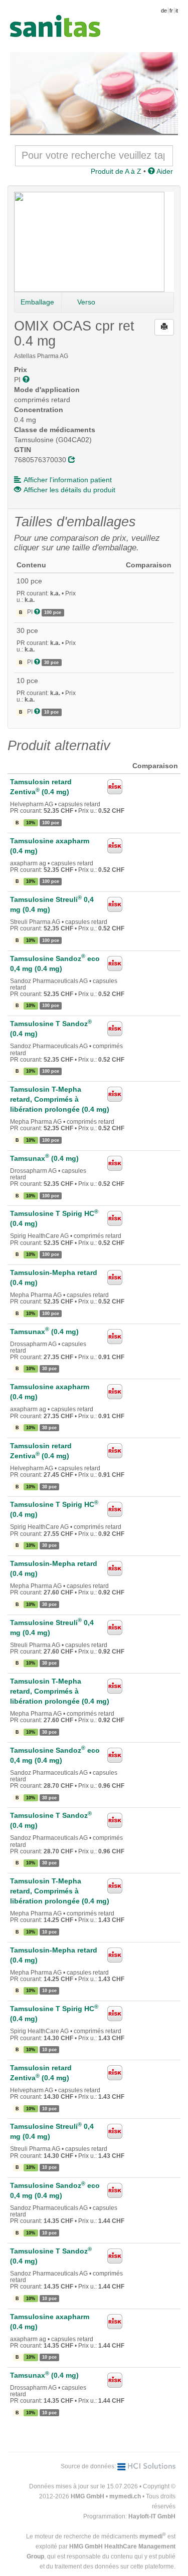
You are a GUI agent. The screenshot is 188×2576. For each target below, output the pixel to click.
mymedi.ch (125, 2496)
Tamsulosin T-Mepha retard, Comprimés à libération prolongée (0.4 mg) (60, 1099)
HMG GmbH (87, 2496)
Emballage (37, 302)
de (164, 11)
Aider (164, 171)
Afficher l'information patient (68, 480)
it (177, 11)
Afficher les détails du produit (69, 490)
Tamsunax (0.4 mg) (44, 1158)
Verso (86, 302)
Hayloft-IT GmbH (152, 2516)
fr (171, 11)
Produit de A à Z (116, 171)
